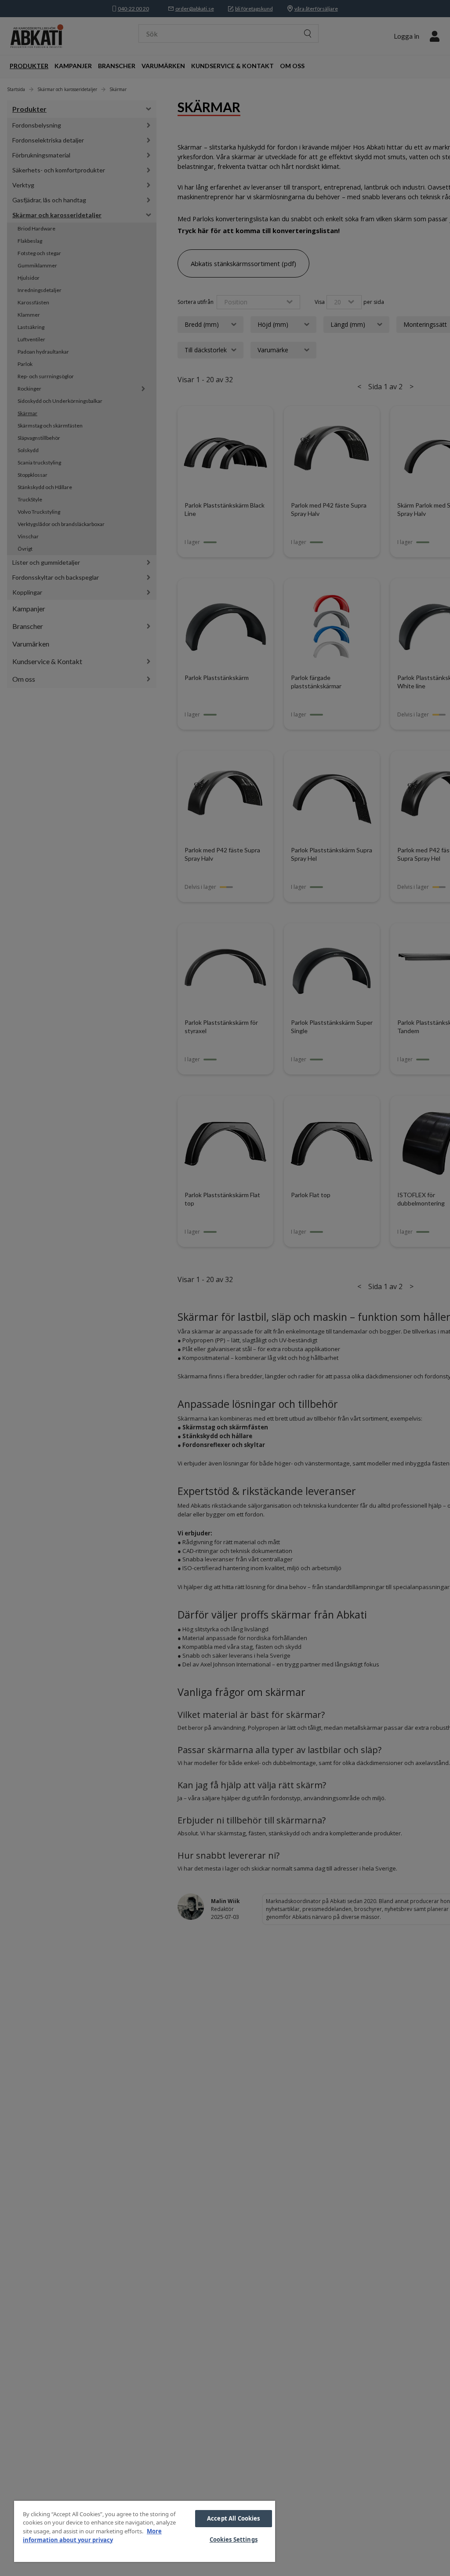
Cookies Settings (234, 2539)
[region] (145, 2531)
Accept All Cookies (233, 2518)
